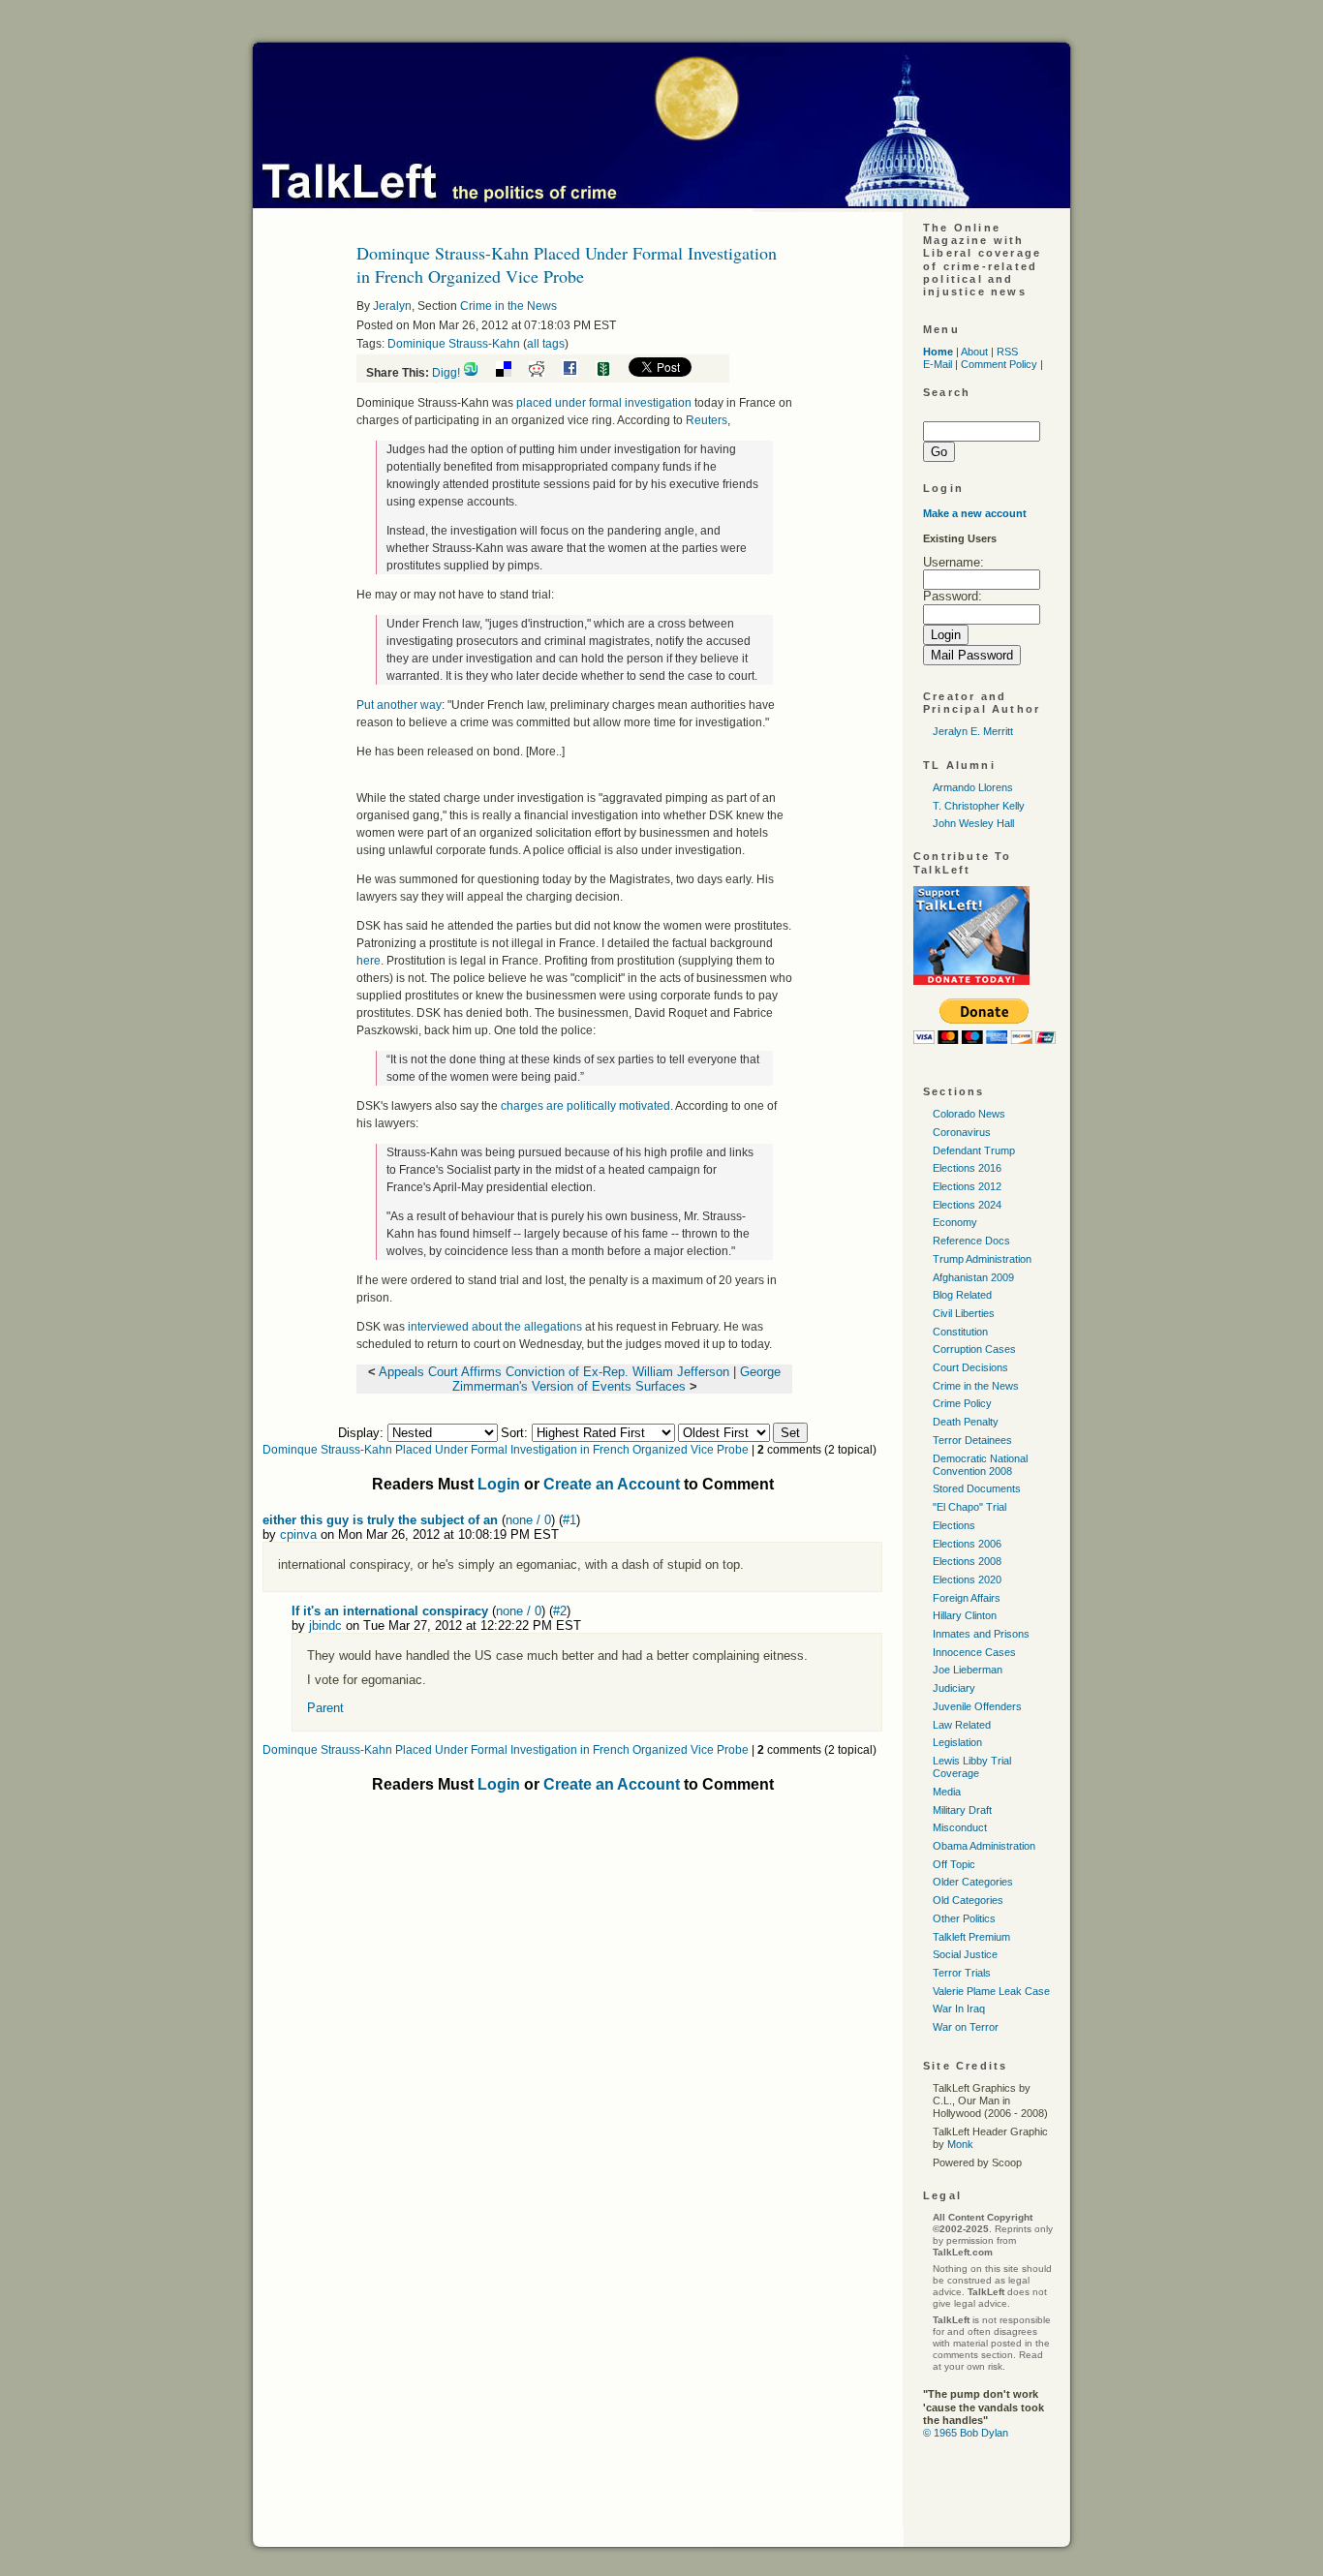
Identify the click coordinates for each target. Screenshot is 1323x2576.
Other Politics (964, 1918)
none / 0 (528, 1520)
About (974, 352)
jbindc (325, 1625)
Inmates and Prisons (981, 1634)
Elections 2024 (967, 1205)
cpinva (298, 1534)
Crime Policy (962, 1403)
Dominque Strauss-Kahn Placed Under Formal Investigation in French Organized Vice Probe (506, 1450)
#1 (569, 1520)
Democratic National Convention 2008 (980, 1465)
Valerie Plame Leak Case (991, 1991)
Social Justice (965, 1954)
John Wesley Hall (973, 823)
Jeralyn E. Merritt (973, 731)
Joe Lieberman (968, 1670)
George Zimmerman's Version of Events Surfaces (617, 1379)
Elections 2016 (967, 1168)
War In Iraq (959, 2009)
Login (499, 1484)
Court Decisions (970, 1367)
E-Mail (938, 364)
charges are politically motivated (585, 1106)
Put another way (399, 705)
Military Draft (962, 1810)
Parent (325, 1708)
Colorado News (969, 1114)
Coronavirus (962, 1132)
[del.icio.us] (511, 373)
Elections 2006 (967, 1544)
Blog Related (962, 1295)
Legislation (957, 1742)
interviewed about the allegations (496, 1327)
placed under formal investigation (605, 403)
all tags (546, 344)
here (369, 961)
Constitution (960, 1332)
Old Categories (968, 1900)
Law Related (962, 1725)
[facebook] (577, 373)
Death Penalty (966, 1422)
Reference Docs (971, 1241)
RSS (1007, 352)
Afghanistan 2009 (973, 1277)
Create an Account (612, 1484)
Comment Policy (999, 364)
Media (947, 1792)
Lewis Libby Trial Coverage (972, 1767)
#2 (560, 1611)
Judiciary (954, 1688)
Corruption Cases (974, 1349)
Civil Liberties (964, 1313)
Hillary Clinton (965, 1615)
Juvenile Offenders (977, 1706)
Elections (954, 1525)
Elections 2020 (967, 1579)
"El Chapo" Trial (969, 1507)
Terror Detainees (972, 1440)
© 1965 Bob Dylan (966, 2433)
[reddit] (544, 373)
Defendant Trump (974, 1150)
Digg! (446, 373)
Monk (960, 2144)
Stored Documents (977, 1488)
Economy (955, 1222)
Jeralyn (392, 306)
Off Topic (954, 1864)
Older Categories (973, 1882)
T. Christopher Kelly (979, 806)
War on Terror (966, 2027)
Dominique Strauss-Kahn (454, 344)
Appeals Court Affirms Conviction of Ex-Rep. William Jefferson (554, 1372)
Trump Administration (982, 1259)
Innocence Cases (974, 1652)
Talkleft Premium (971, 1937)
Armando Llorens (973, 787)
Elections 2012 (967, 1186)
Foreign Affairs (967, 1598)
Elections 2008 (967, 1561)
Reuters (707, 420)
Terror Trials (962, 1973)
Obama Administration (984, 1846)
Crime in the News (508, 306)
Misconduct (960, 1827)
